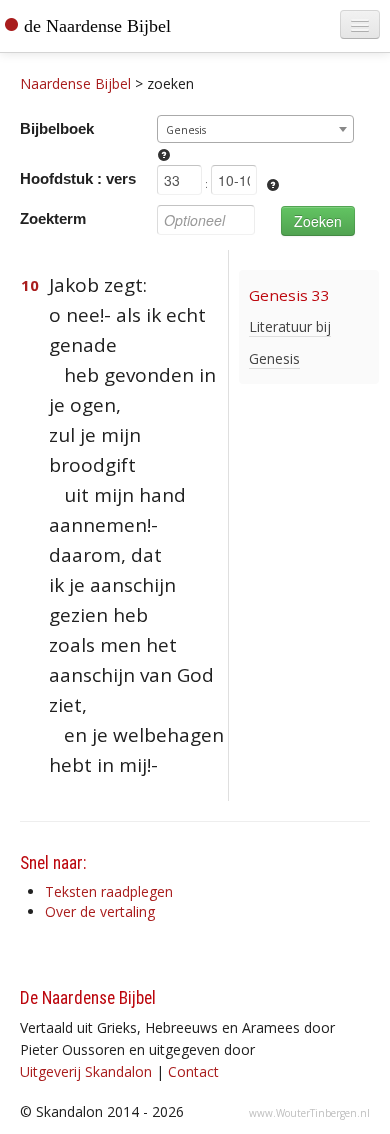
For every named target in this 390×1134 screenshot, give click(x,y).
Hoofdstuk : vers (78, 178)
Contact (193, 1071)
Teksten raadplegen (109, 891)
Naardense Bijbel (75, 83)
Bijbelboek (57, 128)
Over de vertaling (100, 911)
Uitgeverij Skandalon (86, 1071)
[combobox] (255, 129)
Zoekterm (53, 218)
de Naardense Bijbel (97, 26)
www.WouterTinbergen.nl (309, 1113)
